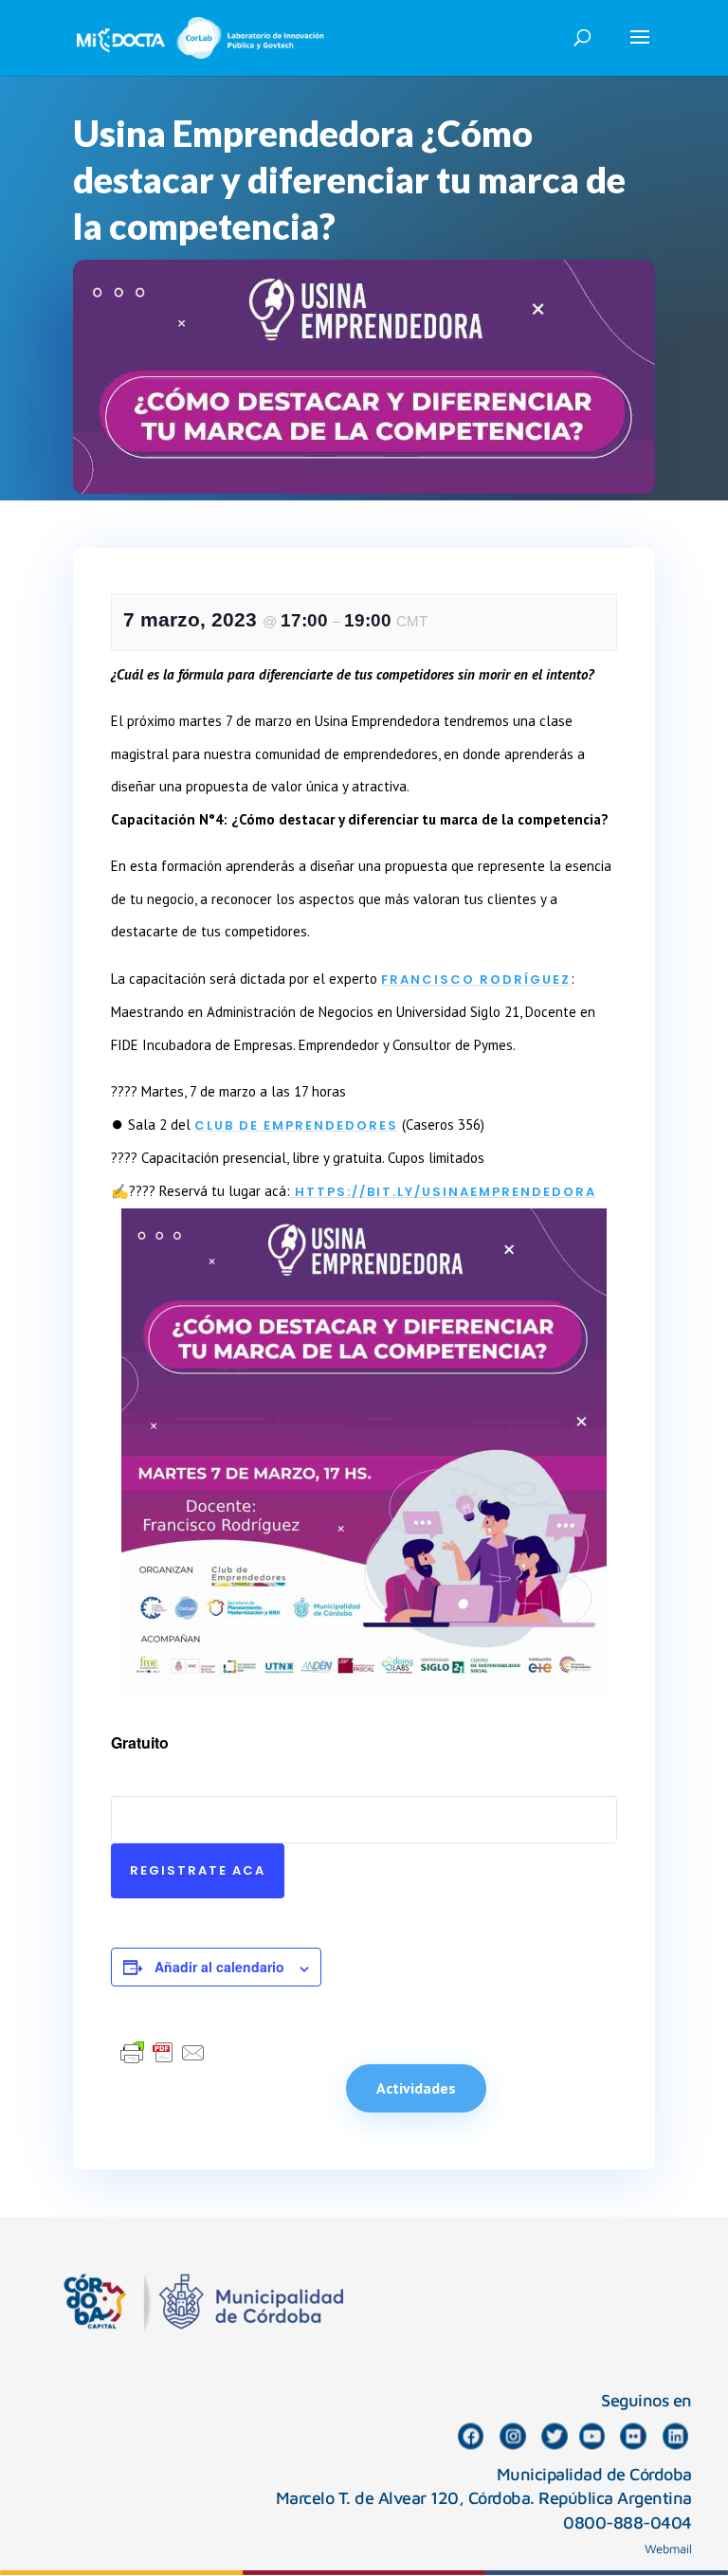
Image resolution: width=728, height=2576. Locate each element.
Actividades (416, 2088)
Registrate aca (198, 1870)
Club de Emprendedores (296, 1125)
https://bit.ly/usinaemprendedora (443, 1192)
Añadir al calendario (219, 1967)
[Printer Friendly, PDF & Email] (163, 2052)
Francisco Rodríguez (476, 980)
